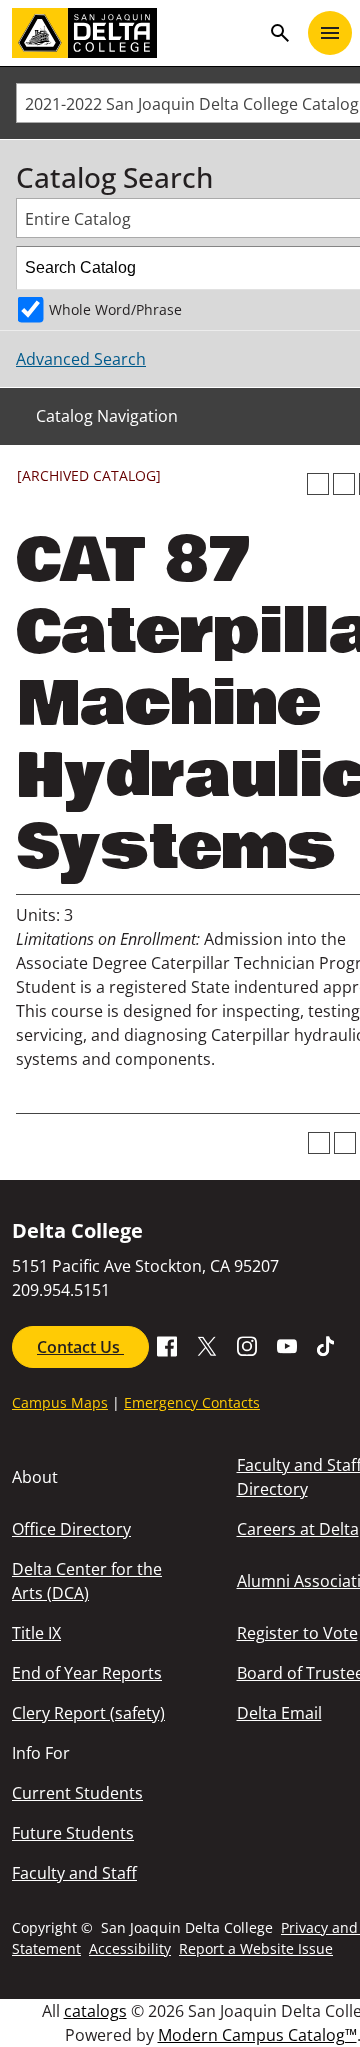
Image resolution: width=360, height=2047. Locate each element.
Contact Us (80, 1347)
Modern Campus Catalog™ (257, 2035)
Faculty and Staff (74, 1873)
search (280, 33)
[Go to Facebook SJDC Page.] (167, 1345)
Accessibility (130, 1948)
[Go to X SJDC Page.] (207, 1345)
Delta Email (279, 1713)
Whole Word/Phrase (115, 309)
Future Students (73, 1833)
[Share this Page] (344, 484)
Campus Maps (60, 1402)
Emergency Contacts (192, 1402)
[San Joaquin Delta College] (136, 33)
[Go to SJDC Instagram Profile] (247, 1345)
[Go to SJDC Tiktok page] (327, 1345)
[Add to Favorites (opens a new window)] (318, 484)
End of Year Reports (87, 1673)
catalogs (95, 2011)
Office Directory (71, 1529)
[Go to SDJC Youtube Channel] (287, 1345)
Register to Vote (297, 1633)
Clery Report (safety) (88, 1713)
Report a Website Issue (256, 1948)
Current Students (77, 1793)
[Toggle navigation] (330, 33)
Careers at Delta (298, 1529)
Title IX (36, 1633)
